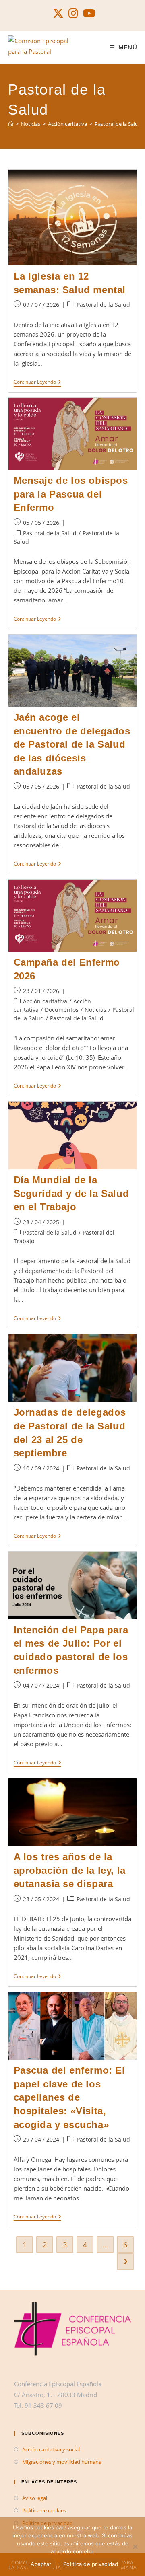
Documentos (62, 1010)
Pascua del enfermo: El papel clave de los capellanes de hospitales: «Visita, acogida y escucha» (69, 2097)
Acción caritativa (45, 1001)
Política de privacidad (91, 2564)
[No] (135, 2547)
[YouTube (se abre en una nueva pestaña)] (88, 13)
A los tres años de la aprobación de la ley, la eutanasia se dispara (70, 1870)
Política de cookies (44, 2510)
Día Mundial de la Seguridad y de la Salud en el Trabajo (71, 1193)
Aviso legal (35, 2498)
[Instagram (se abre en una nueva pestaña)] (73, 13)
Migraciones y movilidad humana (62, 2462)
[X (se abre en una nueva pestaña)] (58, 13)
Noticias (95, 1010)
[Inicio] (11, 124)
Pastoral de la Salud (118, 124)
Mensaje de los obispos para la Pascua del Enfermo (71, 494)
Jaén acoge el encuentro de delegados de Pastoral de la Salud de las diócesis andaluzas (72, 744)
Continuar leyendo (37, 383)
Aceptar (41, 2564)
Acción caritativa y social (51, 2449)
